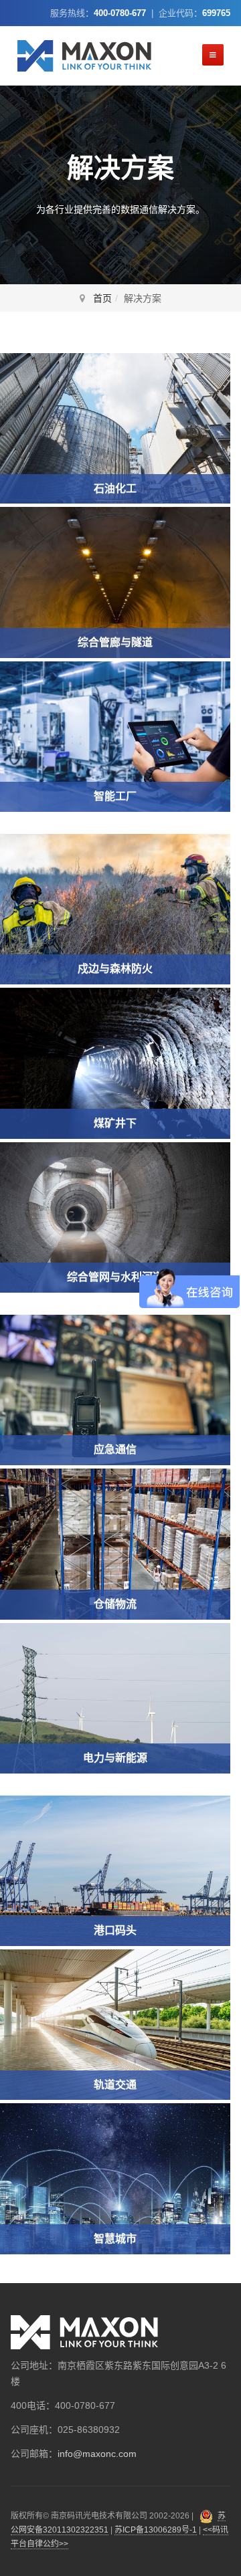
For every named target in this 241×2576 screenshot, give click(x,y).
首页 (102, 298)
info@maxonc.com (97, 2454)
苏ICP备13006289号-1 (156, 2530)
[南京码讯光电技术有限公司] (84, 56)
